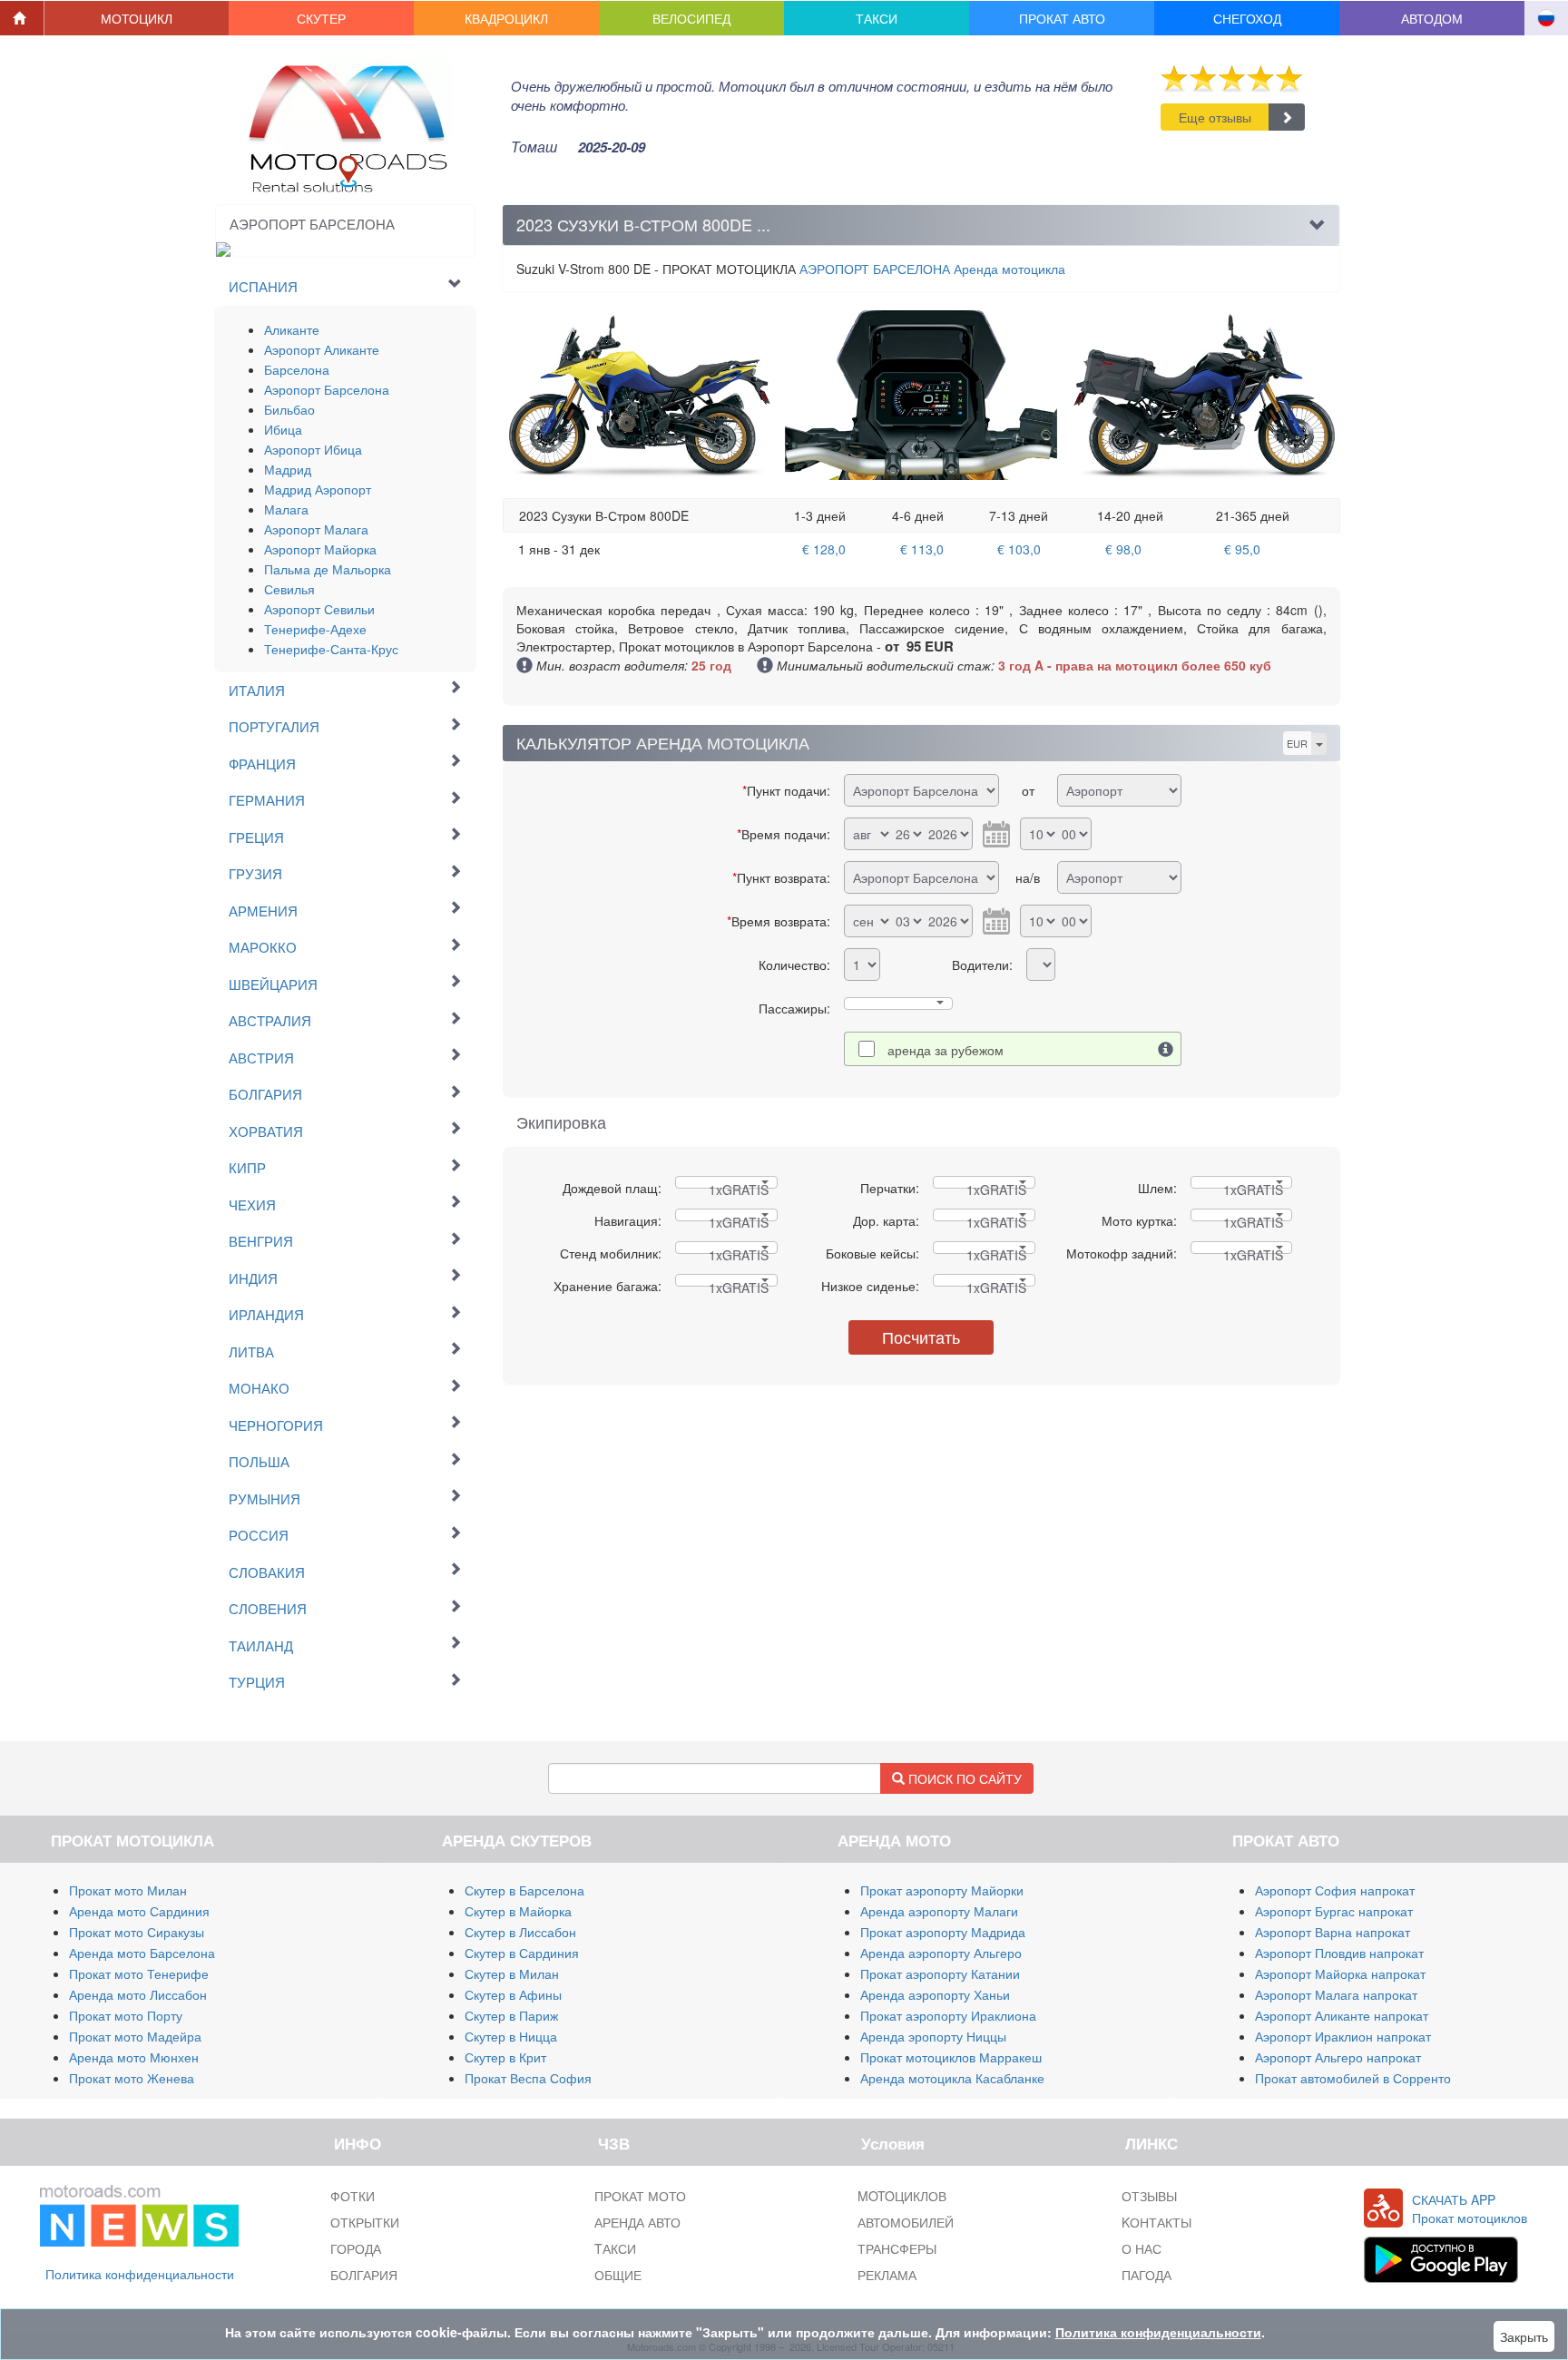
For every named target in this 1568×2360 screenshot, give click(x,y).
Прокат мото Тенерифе (139, 1973)
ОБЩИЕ (618, 2275)
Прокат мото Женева (132, 2078)
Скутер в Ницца (511, 2036)
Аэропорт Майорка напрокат (1340, 1973)
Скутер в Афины (513, 1994)
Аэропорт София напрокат (1335, 1890)
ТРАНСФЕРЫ (897, 2248)
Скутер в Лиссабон (520, 1932)
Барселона (297, 369)
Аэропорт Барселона (327, 389)
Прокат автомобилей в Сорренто (1353, 2078)
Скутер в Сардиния (522, 1953)
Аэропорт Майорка (320, 549)
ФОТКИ (353, 2196)
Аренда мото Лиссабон (138, 1994)
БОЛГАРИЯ (364, 2275)
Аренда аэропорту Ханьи (935, 1994)
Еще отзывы (1215, 117)
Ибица (283, 429)
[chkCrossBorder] (1166, 1049)
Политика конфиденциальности (140, 2274)
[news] (139, 2212)
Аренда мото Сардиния (139, 1911)
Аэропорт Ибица (313, 449)
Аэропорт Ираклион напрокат (1343, 2036)
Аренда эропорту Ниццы (933, 2036)
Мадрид (288, 469)
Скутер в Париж (511, 2015)
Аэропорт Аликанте (322, 349)
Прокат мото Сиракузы (137, 1932)
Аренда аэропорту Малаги (939, 1911)
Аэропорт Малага (316, 529)
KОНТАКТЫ (1156, 2222)
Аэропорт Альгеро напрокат (1338, 2057)
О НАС (1142, 2248)
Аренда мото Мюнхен (134, 2057)
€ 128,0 (824, 549)
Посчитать (921, 1337)
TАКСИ (615, 2248)
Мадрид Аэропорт (318, 489)
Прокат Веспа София (528, 2078)
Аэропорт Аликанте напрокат (1342, 2015)
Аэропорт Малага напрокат (1336, 1994)
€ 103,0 (1019, 549)
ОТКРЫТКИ (365, 2222)
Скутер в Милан (512, 1973)
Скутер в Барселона (524, 1890)
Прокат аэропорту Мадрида (943, 1932)
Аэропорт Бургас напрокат (1334, 1911)
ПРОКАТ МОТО (640, 2196)
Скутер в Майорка (518, 1911)
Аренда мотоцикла (932, 269)
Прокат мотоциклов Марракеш (951, 2057)
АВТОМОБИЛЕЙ (906, 2222)
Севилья (289, 589)
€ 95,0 (1242, 549)
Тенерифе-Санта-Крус (331, 649)
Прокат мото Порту (126, 2015)
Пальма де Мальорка (328, 569)
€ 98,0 (1123, 549)
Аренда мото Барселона (142, 1953)
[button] (137, 18)
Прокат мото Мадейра (135, 2036)
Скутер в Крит (505, 2057)
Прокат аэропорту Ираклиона (948, 2015)
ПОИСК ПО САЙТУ (963, 1778)
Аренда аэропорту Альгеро (941, 1953)
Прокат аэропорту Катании (940, 1973)
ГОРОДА (356, 2248)
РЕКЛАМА (887, 2275)
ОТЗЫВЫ (1149, 2196)
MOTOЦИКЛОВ (902, 2196)
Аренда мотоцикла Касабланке (952, 2078)
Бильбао (289, 409)
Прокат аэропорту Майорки (942, 1890)
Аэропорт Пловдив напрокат (1339, 1953)
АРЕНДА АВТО (637, 2222)
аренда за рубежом (946, 1050)
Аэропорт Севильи (319, 609)
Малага (286, 509)
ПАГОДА (1147, 2275)
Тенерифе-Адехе (315, 629)
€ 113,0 (922, 549)
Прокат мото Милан (128, 1890)
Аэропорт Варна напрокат (1333, 1932)
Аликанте (292, 329)
